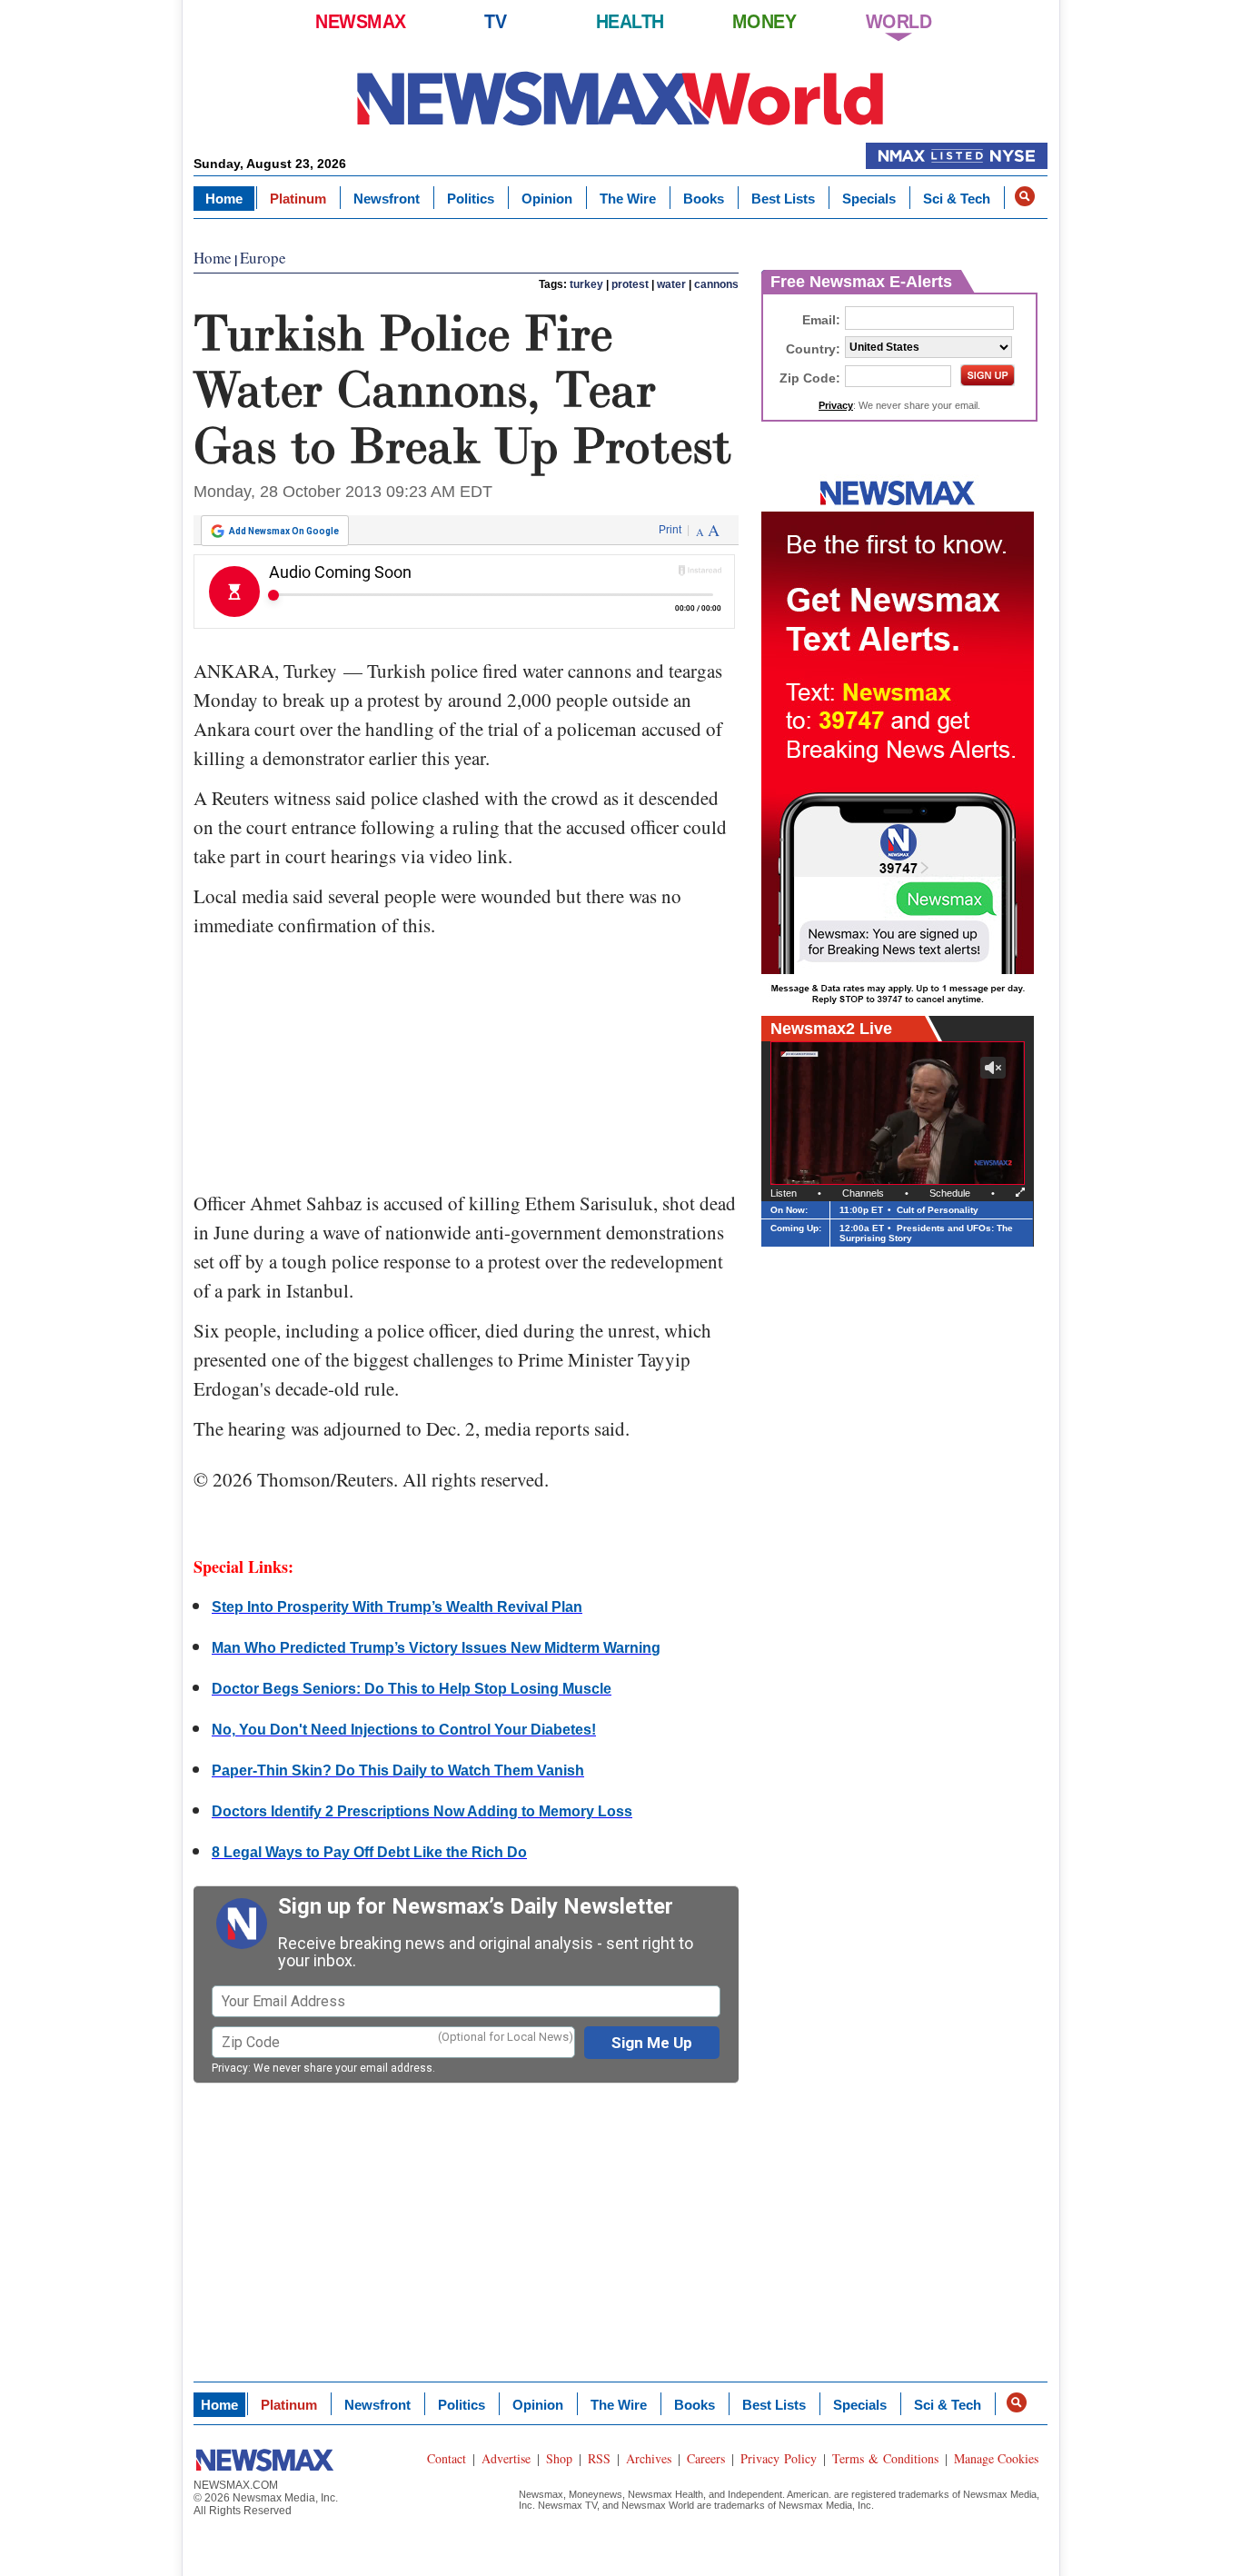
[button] (1025, 196)
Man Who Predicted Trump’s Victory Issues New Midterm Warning (436, 1648)
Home (224, 199)
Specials (869, 199)
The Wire (628, 199)
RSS (599, 2458)
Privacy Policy (779, 2458)
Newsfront (387, 199)
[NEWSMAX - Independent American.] (620, 98)
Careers (706, 2458)
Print (670, 530)
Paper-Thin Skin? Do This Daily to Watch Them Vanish (398, 1770)
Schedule (950, 1193)
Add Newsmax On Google (284, 531)
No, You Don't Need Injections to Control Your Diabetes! (404, 1730)
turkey (586, 284)
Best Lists (783, 199)
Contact (447, 2458)
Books (704, 199)
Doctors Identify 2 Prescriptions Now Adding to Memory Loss (422, 1811)
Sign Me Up (652, 2043)
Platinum (298, 199)
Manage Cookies (996, 2458)
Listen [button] (784, 1193)
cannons (716, 284)
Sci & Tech (957, 199)
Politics (471, 199)
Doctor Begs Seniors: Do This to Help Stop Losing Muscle (412, 1689)
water (671, 284)
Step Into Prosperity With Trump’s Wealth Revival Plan (397, 1607)
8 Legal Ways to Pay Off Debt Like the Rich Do (369, 1852)
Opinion (547, 199)
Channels (863, 1193)
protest (630, 284)
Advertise (506, 2458)
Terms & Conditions (885, 2458)
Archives (649, 2458)
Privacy (230, 2068)
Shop (559, 2458)
